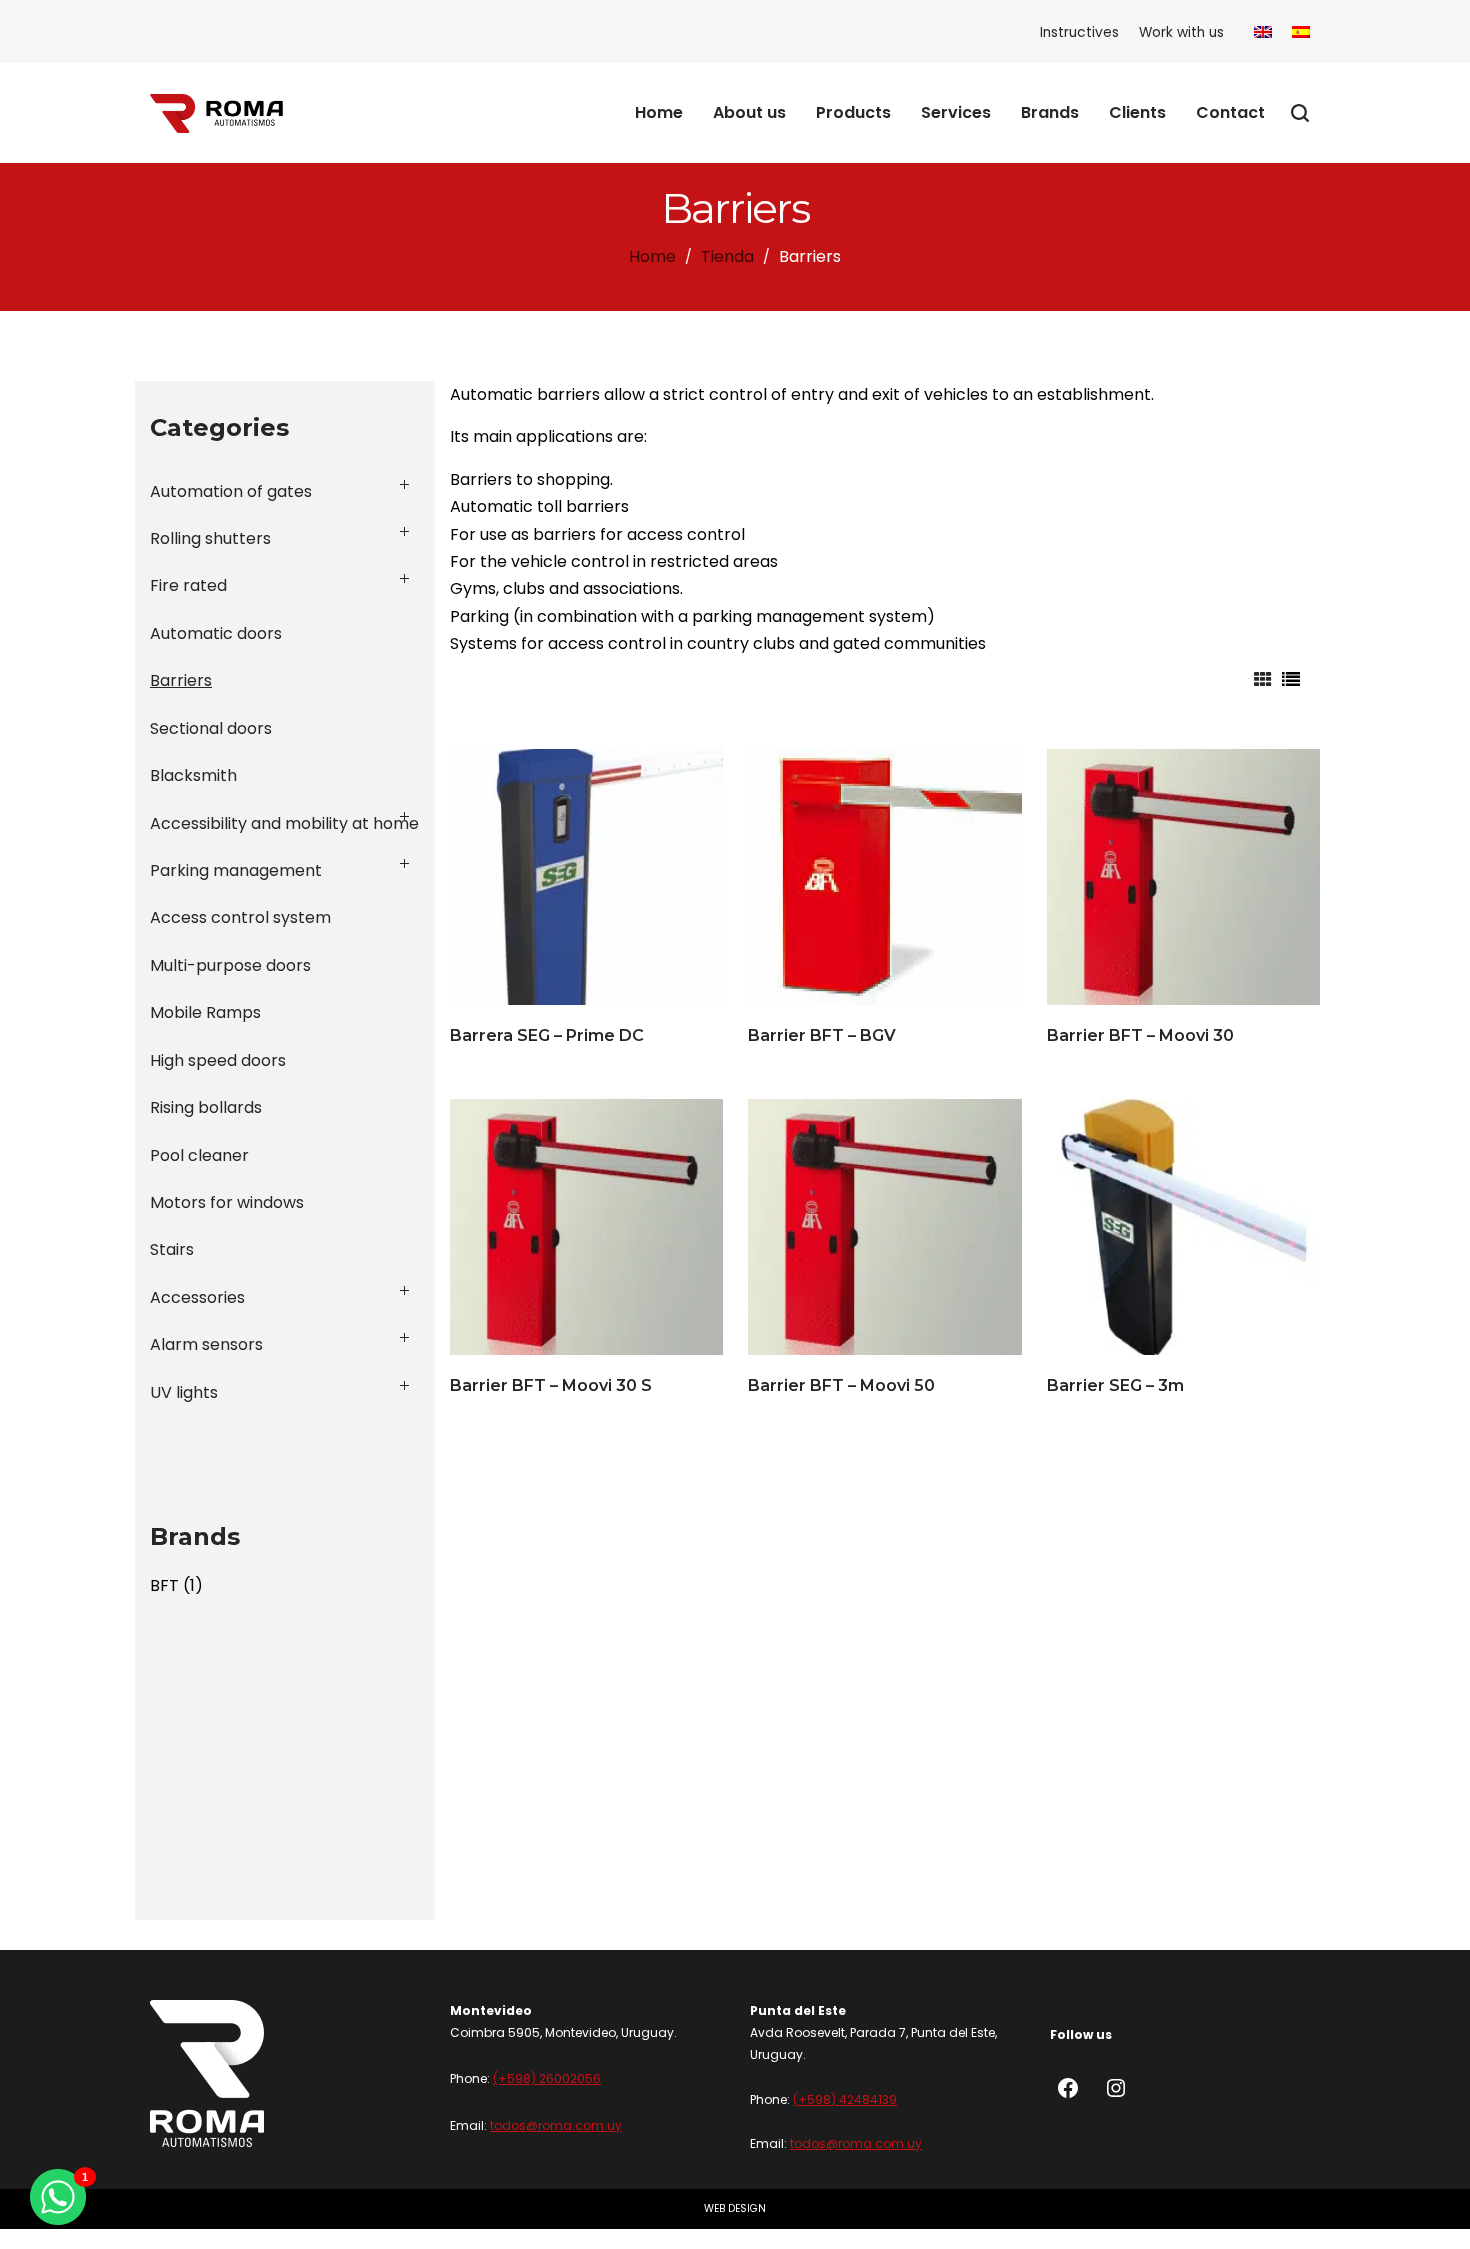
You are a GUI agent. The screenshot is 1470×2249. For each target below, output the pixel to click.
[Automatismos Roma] (216, 113)
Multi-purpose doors (230, 965)
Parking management (236, 870)
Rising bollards (206, 1107)
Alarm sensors (206, 1344)
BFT (164, 1585)
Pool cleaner (199, 1155)
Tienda (727, 256)
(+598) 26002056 (547, 2078)
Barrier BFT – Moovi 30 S (551, 1385)
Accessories (197, 1297)
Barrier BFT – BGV (822, 1035)
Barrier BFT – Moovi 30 (1140, 1035)
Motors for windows (227, 1202)
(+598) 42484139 (845, 2099)
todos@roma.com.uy (556, 2125)
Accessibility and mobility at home (284, 823)
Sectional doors (211, 728)
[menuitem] (1263, 32)
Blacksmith (193, 775)
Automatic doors (216, 633)
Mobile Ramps (205, 1012)
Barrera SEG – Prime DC (547, 1035)
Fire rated (188, 585)
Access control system (240, 917)
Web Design (735, 2208)
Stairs (172, 1249)
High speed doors (218, 1060)
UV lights (184, 1392)
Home (652, 256)
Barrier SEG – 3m (1115, 1385)
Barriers (181, 680)
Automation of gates (231, 491)
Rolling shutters (210, 538)
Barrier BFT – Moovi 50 (841, 1385)
